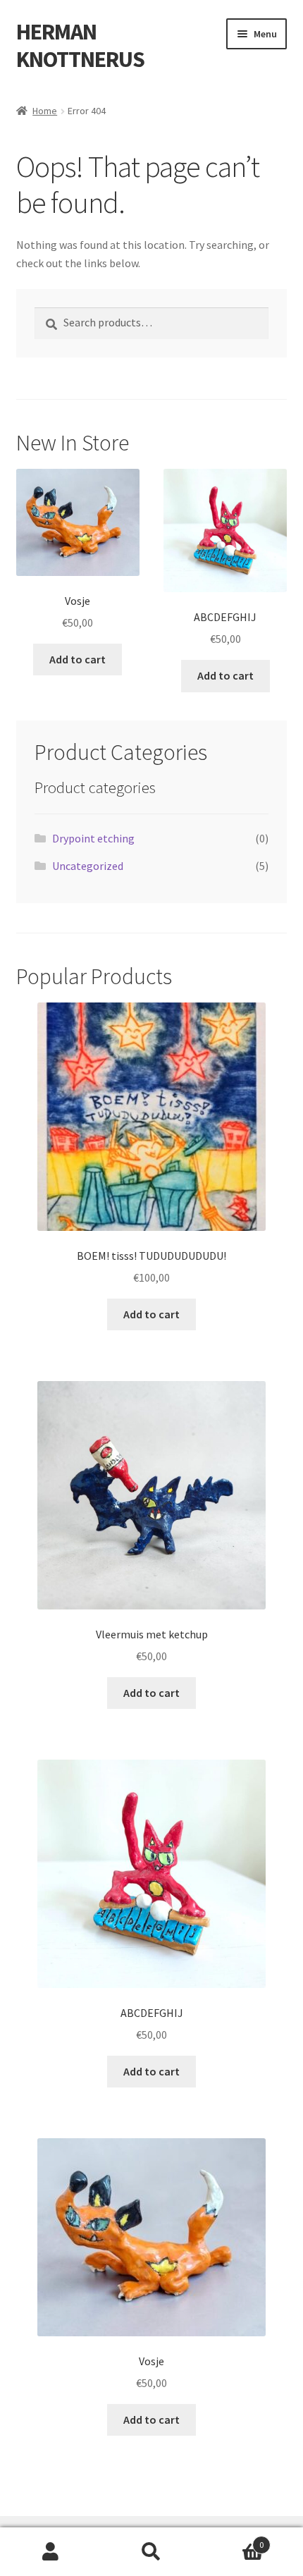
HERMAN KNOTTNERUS (80, 45)
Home (45, 111)
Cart (233, 2540)
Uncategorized (88, 866)
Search (151, 2552)
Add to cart (78, 659)
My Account (50, 2552)
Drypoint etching (93, 838)
